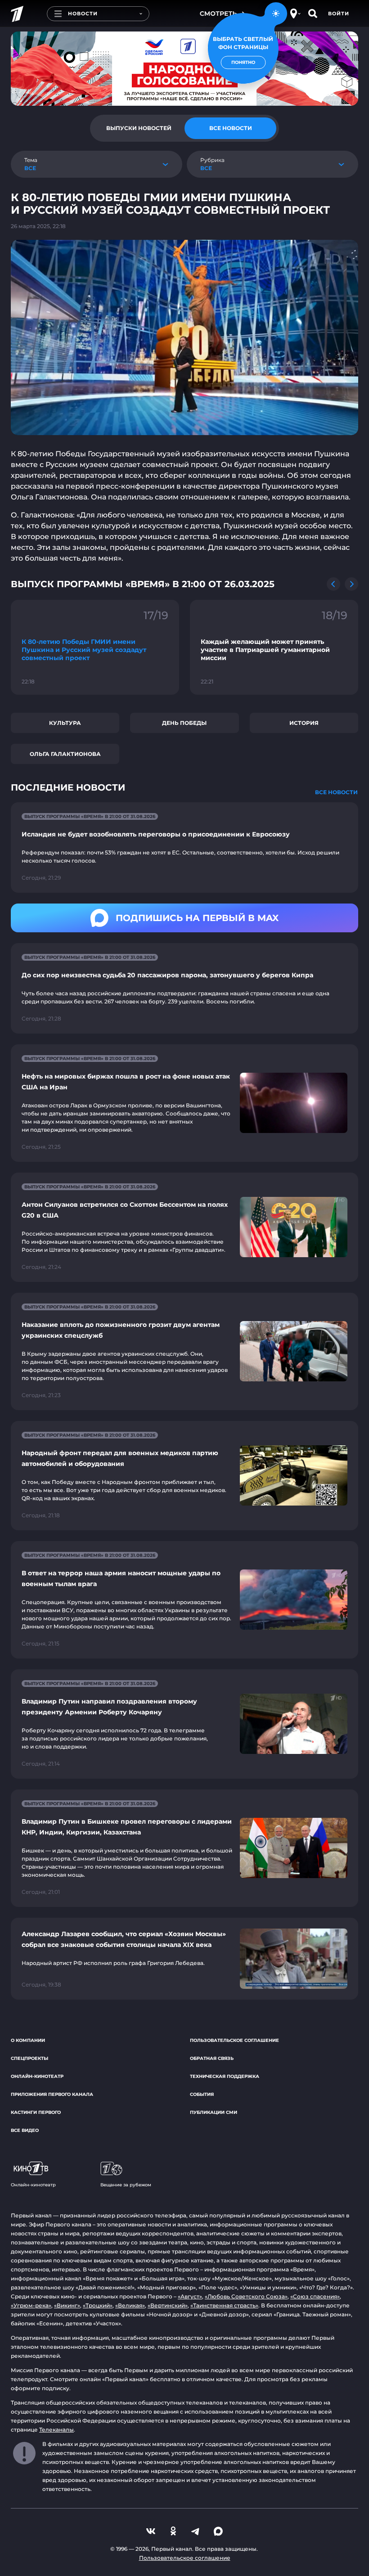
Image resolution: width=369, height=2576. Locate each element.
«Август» (190, 2296)
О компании (28, 2040)
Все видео (25, 2130)
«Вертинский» (168, 2305)
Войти (339, 13)
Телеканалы (56, 2430)
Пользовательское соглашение (234, 2040)
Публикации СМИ (214, 2112)
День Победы (184, 723)
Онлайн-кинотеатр (37, 2076)
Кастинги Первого (36, 2112)
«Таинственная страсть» (224, 2305)
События (202, 2094)
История (304, 723)
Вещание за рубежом (126, 2185)
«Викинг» (67, 2305)
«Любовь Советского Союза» (246, 2296)
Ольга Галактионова (65, 754)
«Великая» (130, 2305)
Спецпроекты (29, 2058)
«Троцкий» (98, 2305)
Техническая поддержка (225, 2076)
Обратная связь (212, 2058)
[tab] (139, 128)
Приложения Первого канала (52, 2094)
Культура (65, 723)
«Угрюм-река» (31, 2305)
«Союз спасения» (315, 2296)
